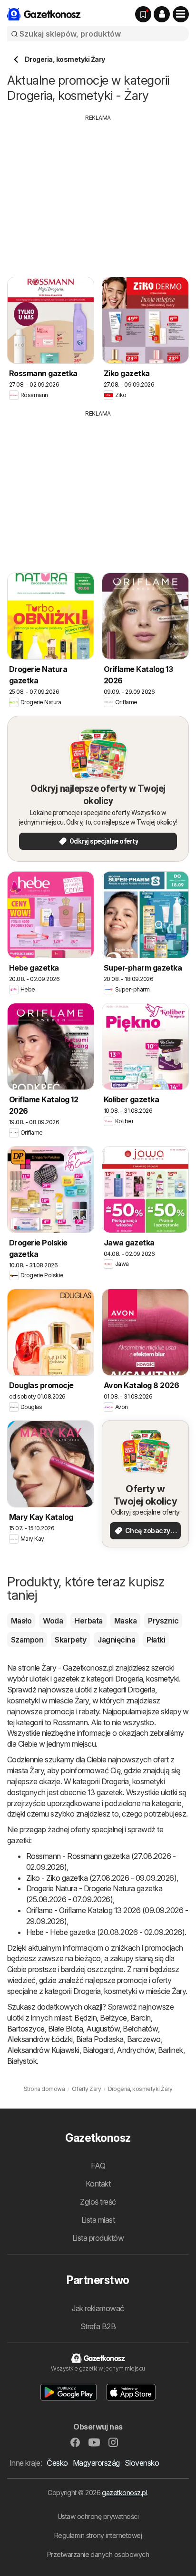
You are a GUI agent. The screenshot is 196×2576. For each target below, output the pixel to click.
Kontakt (98, 2184)
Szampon (27, 1640)
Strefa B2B (98, 2326)
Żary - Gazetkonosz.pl (77, 1668)
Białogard (98, 2050)
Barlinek (171, 2050)
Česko (57, 2463)
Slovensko (142, 2463)
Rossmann (70, 1722)
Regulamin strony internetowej (98, 2535)
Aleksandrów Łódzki (40, 2039)
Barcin (141, 2018)
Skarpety (70, 1640)
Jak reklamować (98, 2308)
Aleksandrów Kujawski (43, 2050)
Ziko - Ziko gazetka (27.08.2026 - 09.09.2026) (101, 1878)
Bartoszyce (26, 2029)
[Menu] (181, 14)
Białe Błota (65, 2029)
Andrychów (135, 2050)
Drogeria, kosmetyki (147, 1679)
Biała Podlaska (100, 2039)
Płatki (156, 1640)
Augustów (103, 2029)
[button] (162, 14)
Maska (125, 1621)
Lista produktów (98, 2238)
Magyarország (96, 2463)
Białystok (22, 2061)
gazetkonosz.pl (124, 2493)
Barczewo (144, 2039)
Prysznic (163, 1621)
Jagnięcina (116, 1640)
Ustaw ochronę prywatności (98, 2516)
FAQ (98, 2166)
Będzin (85, 2018)
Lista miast (98, 2220)
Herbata (88, 1621)
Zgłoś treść (98, 2202)
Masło (21, 1621)
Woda (53, 1621)
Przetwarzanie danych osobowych (98, 2554)
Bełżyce (113, 2018)
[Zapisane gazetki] (143, 14)
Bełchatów (140, 2029)
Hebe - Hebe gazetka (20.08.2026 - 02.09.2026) (105, 1932)
